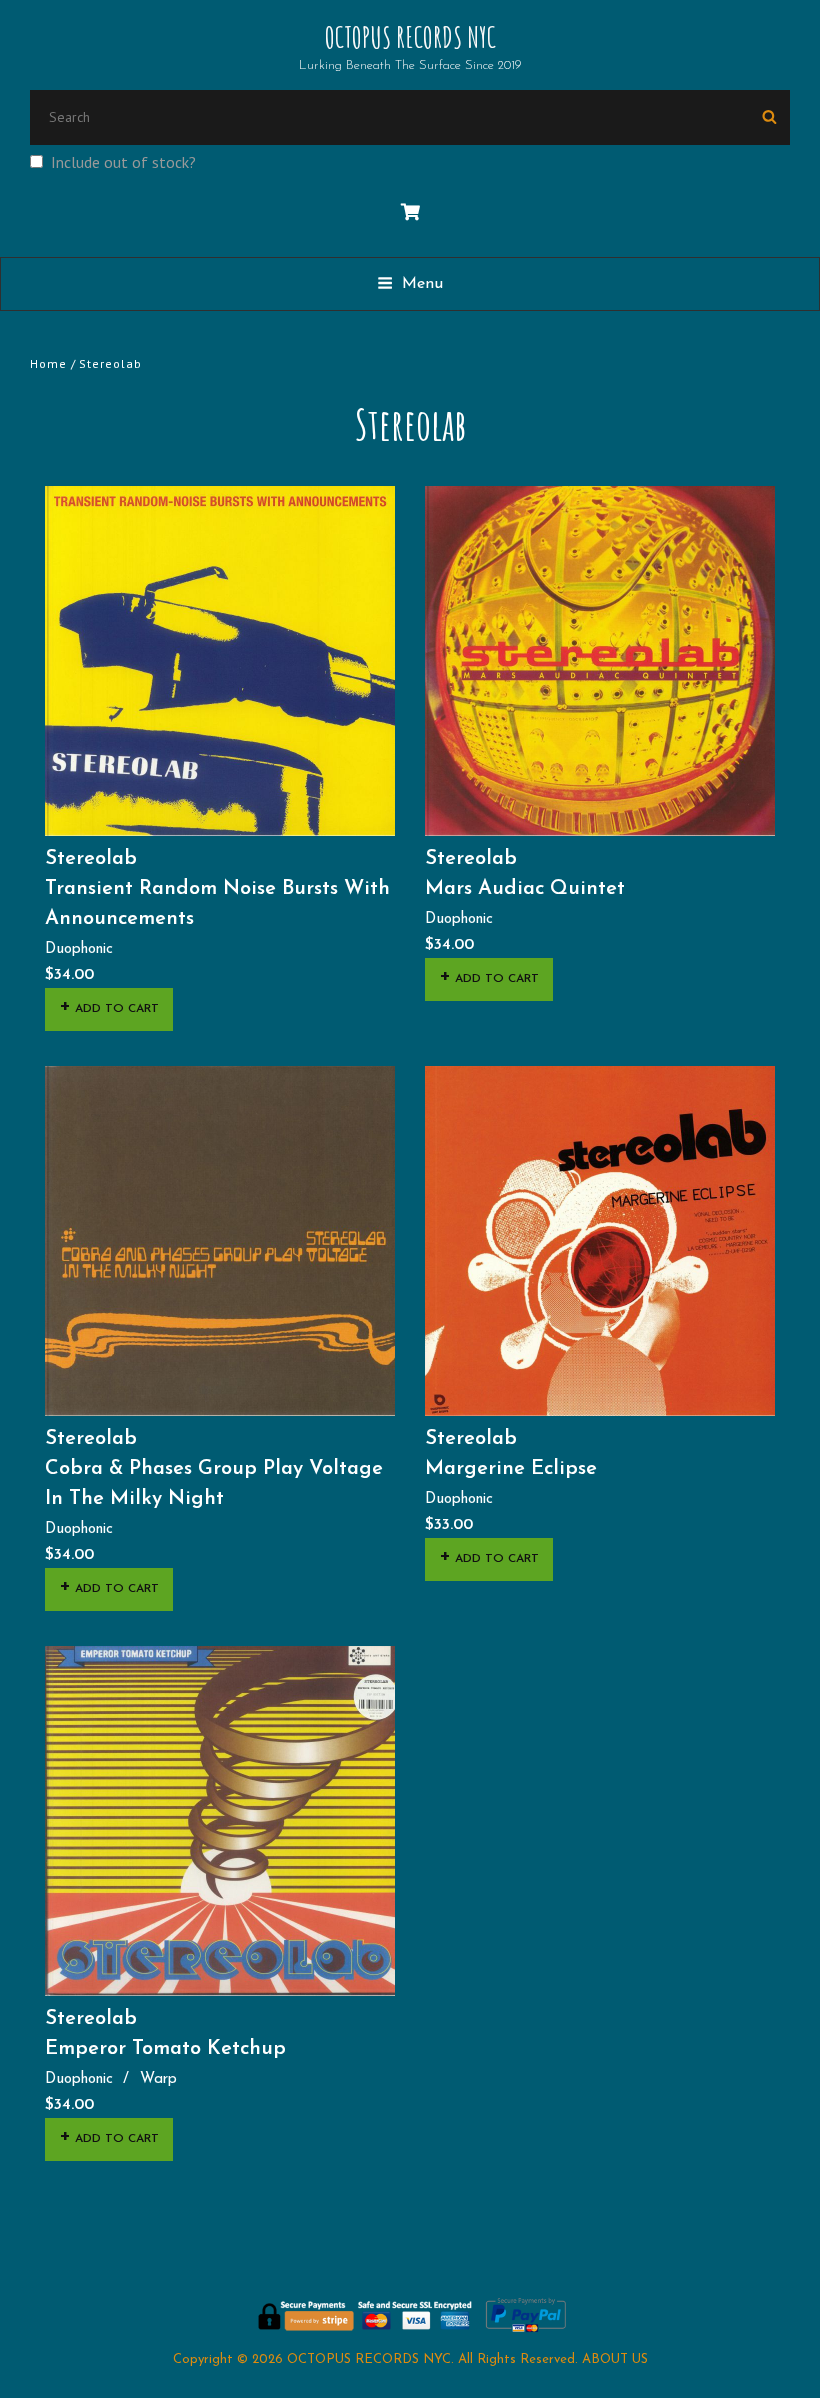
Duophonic (79, 949)
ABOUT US (615, 2359)
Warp (158, 2079)
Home (48, 363)
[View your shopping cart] (410, 213)
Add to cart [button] (117, 1009)
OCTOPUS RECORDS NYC (410, 37)
